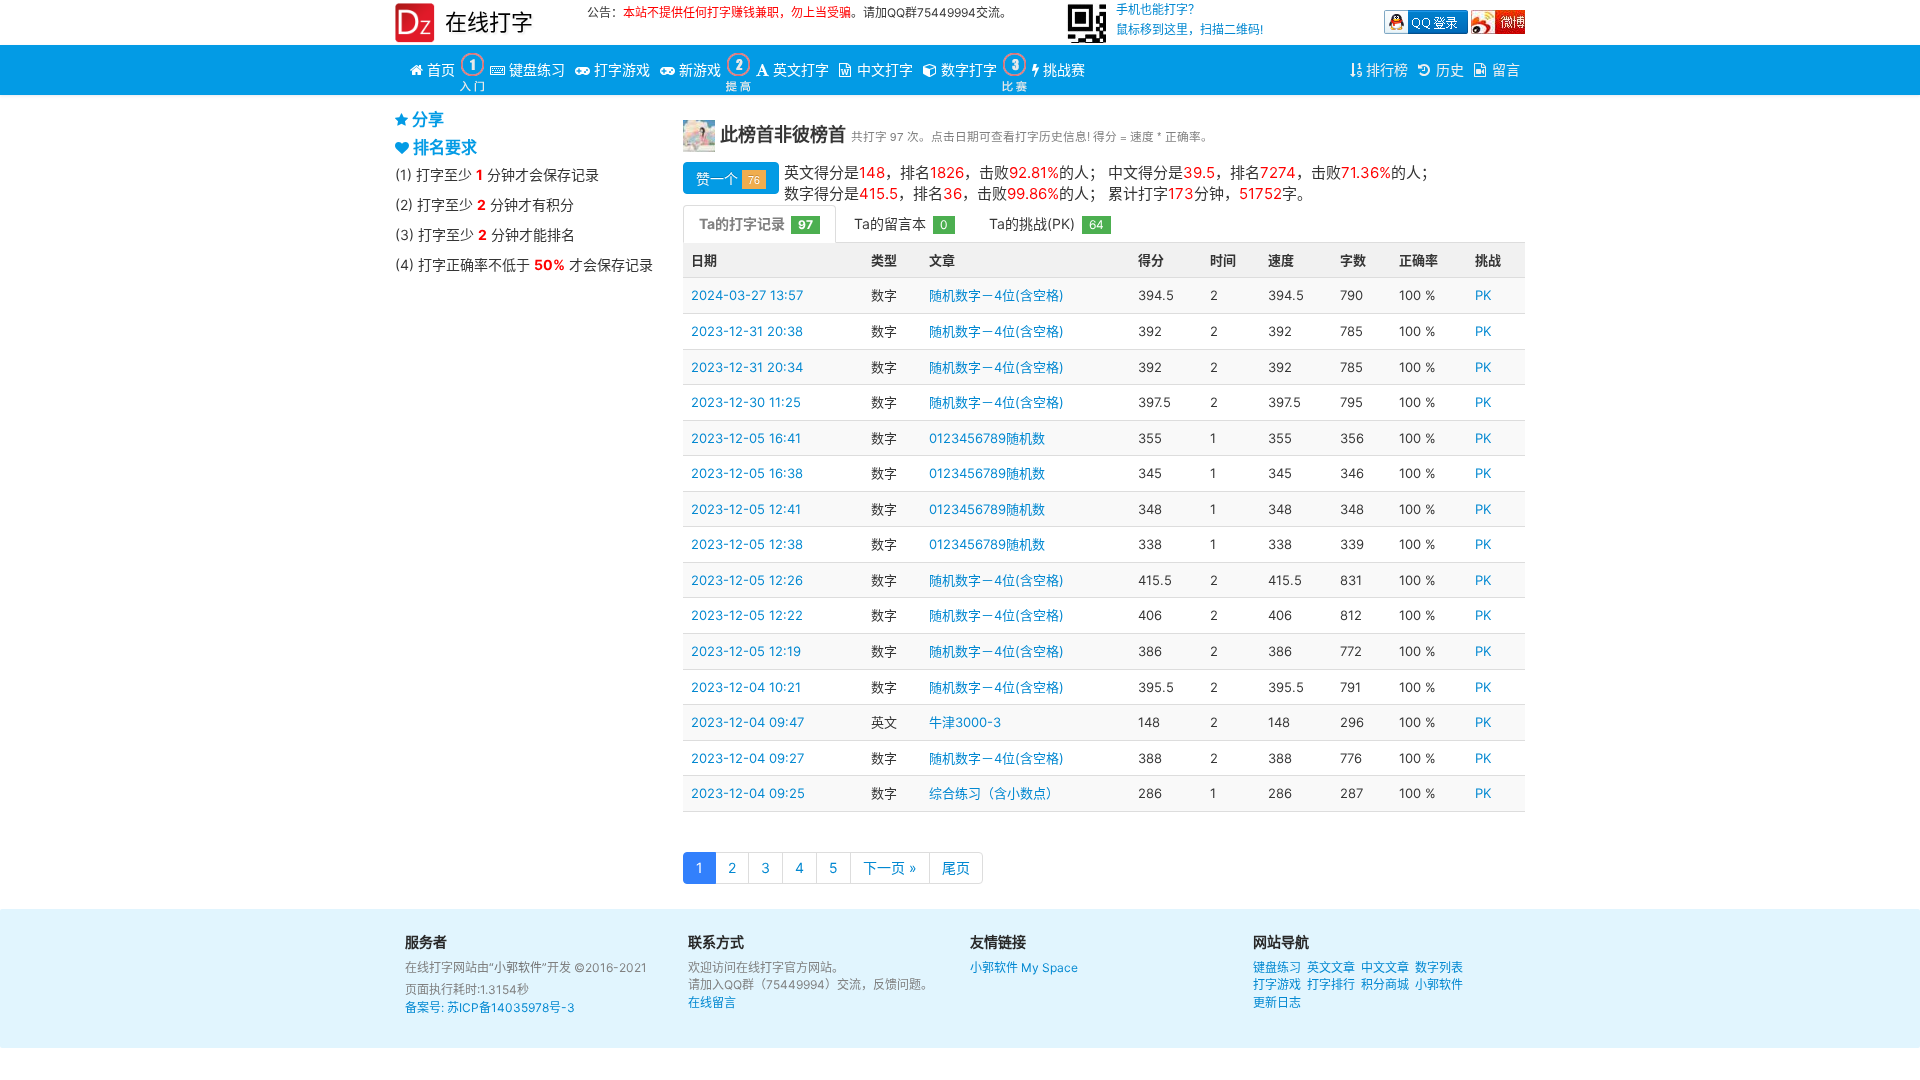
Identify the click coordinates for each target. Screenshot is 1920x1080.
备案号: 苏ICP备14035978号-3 (490, 1007)
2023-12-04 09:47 (747, 722)
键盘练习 (1277, 967)
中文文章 (1385, 967)
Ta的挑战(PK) (1046, 223)
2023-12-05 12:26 (747, 580)
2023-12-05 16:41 (746, 438)
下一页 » (890, 867)
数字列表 (1439, 967)
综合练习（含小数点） (994, 793)
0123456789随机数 (987, 438)
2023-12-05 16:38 (747, 473)
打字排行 (1331, 984)
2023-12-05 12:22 (747, 615)
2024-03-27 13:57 (747, 295)
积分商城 (1385, 984)
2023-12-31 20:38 (747, 331)
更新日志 (1277, 1002)
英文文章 (1331, 967)
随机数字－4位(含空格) (996, 295)
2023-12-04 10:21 (746, 687)
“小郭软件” (518, 967)
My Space (1049, 967)
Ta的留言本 (901, 223)
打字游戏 (1277, 984)
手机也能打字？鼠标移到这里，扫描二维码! (1189, 19)
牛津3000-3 (965, 722)
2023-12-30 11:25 (746, 402)
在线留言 (712, 1002)
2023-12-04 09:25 (748, 793)
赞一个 (728, 178)
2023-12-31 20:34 (747, 367)
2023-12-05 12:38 (747, 544)
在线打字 (489, 22)
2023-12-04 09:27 (747, 758)
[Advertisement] (529, 585)
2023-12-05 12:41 (746, 509)
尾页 (956, 867)
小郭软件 (994, 967)
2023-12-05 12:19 (746, 651)
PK (1483, 295)
